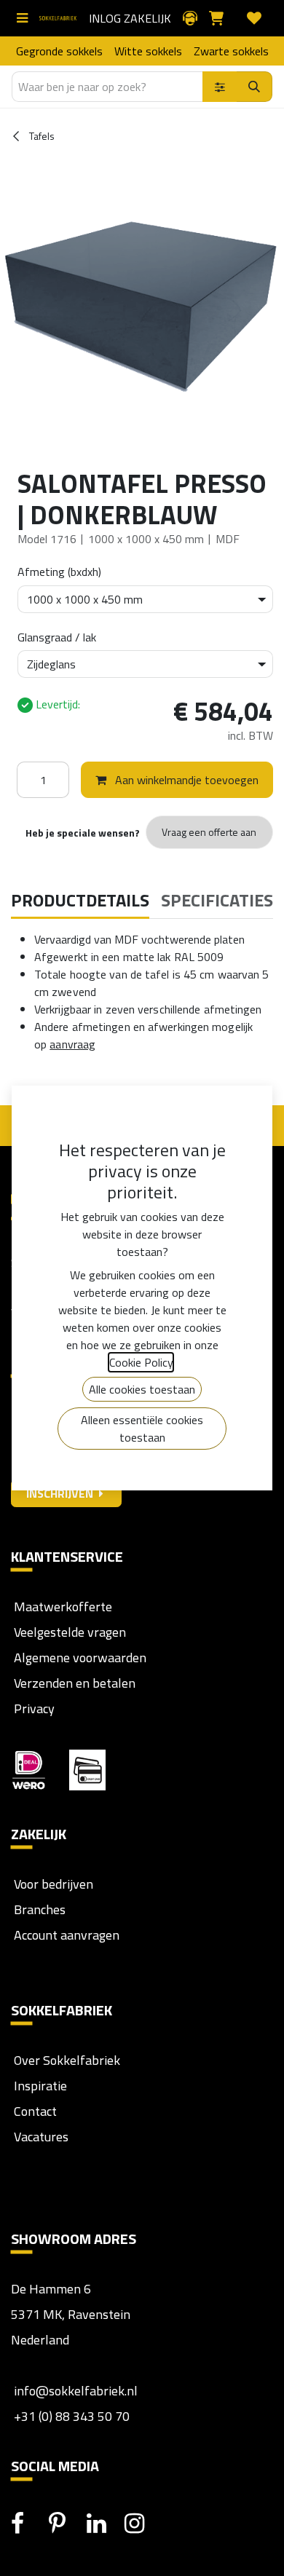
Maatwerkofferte (63, 1607)
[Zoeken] (255, 87)
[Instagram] (142, 2524)
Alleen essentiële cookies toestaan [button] (142, 1429)
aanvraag (72, 1044)
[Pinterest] (66, 2524)
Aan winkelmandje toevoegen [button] (185, 780)
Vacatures (40, 2137)
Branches (38, 1909)
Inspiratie (40, 2086)
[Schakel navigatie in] (25, 18)
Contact (34, 2111)
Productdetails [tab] (80, 900)
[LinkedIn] (104, 2524)
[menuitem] (59, 51)
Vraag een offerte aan (209, 832)
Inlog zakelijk (130, 18)
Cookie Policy (141, 1362)
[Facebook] (28, 2524)
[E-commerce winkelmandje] (222, 18)
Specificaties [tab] (217, 900)
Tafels (41, 136)
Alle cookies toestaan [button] (142, 1389)
